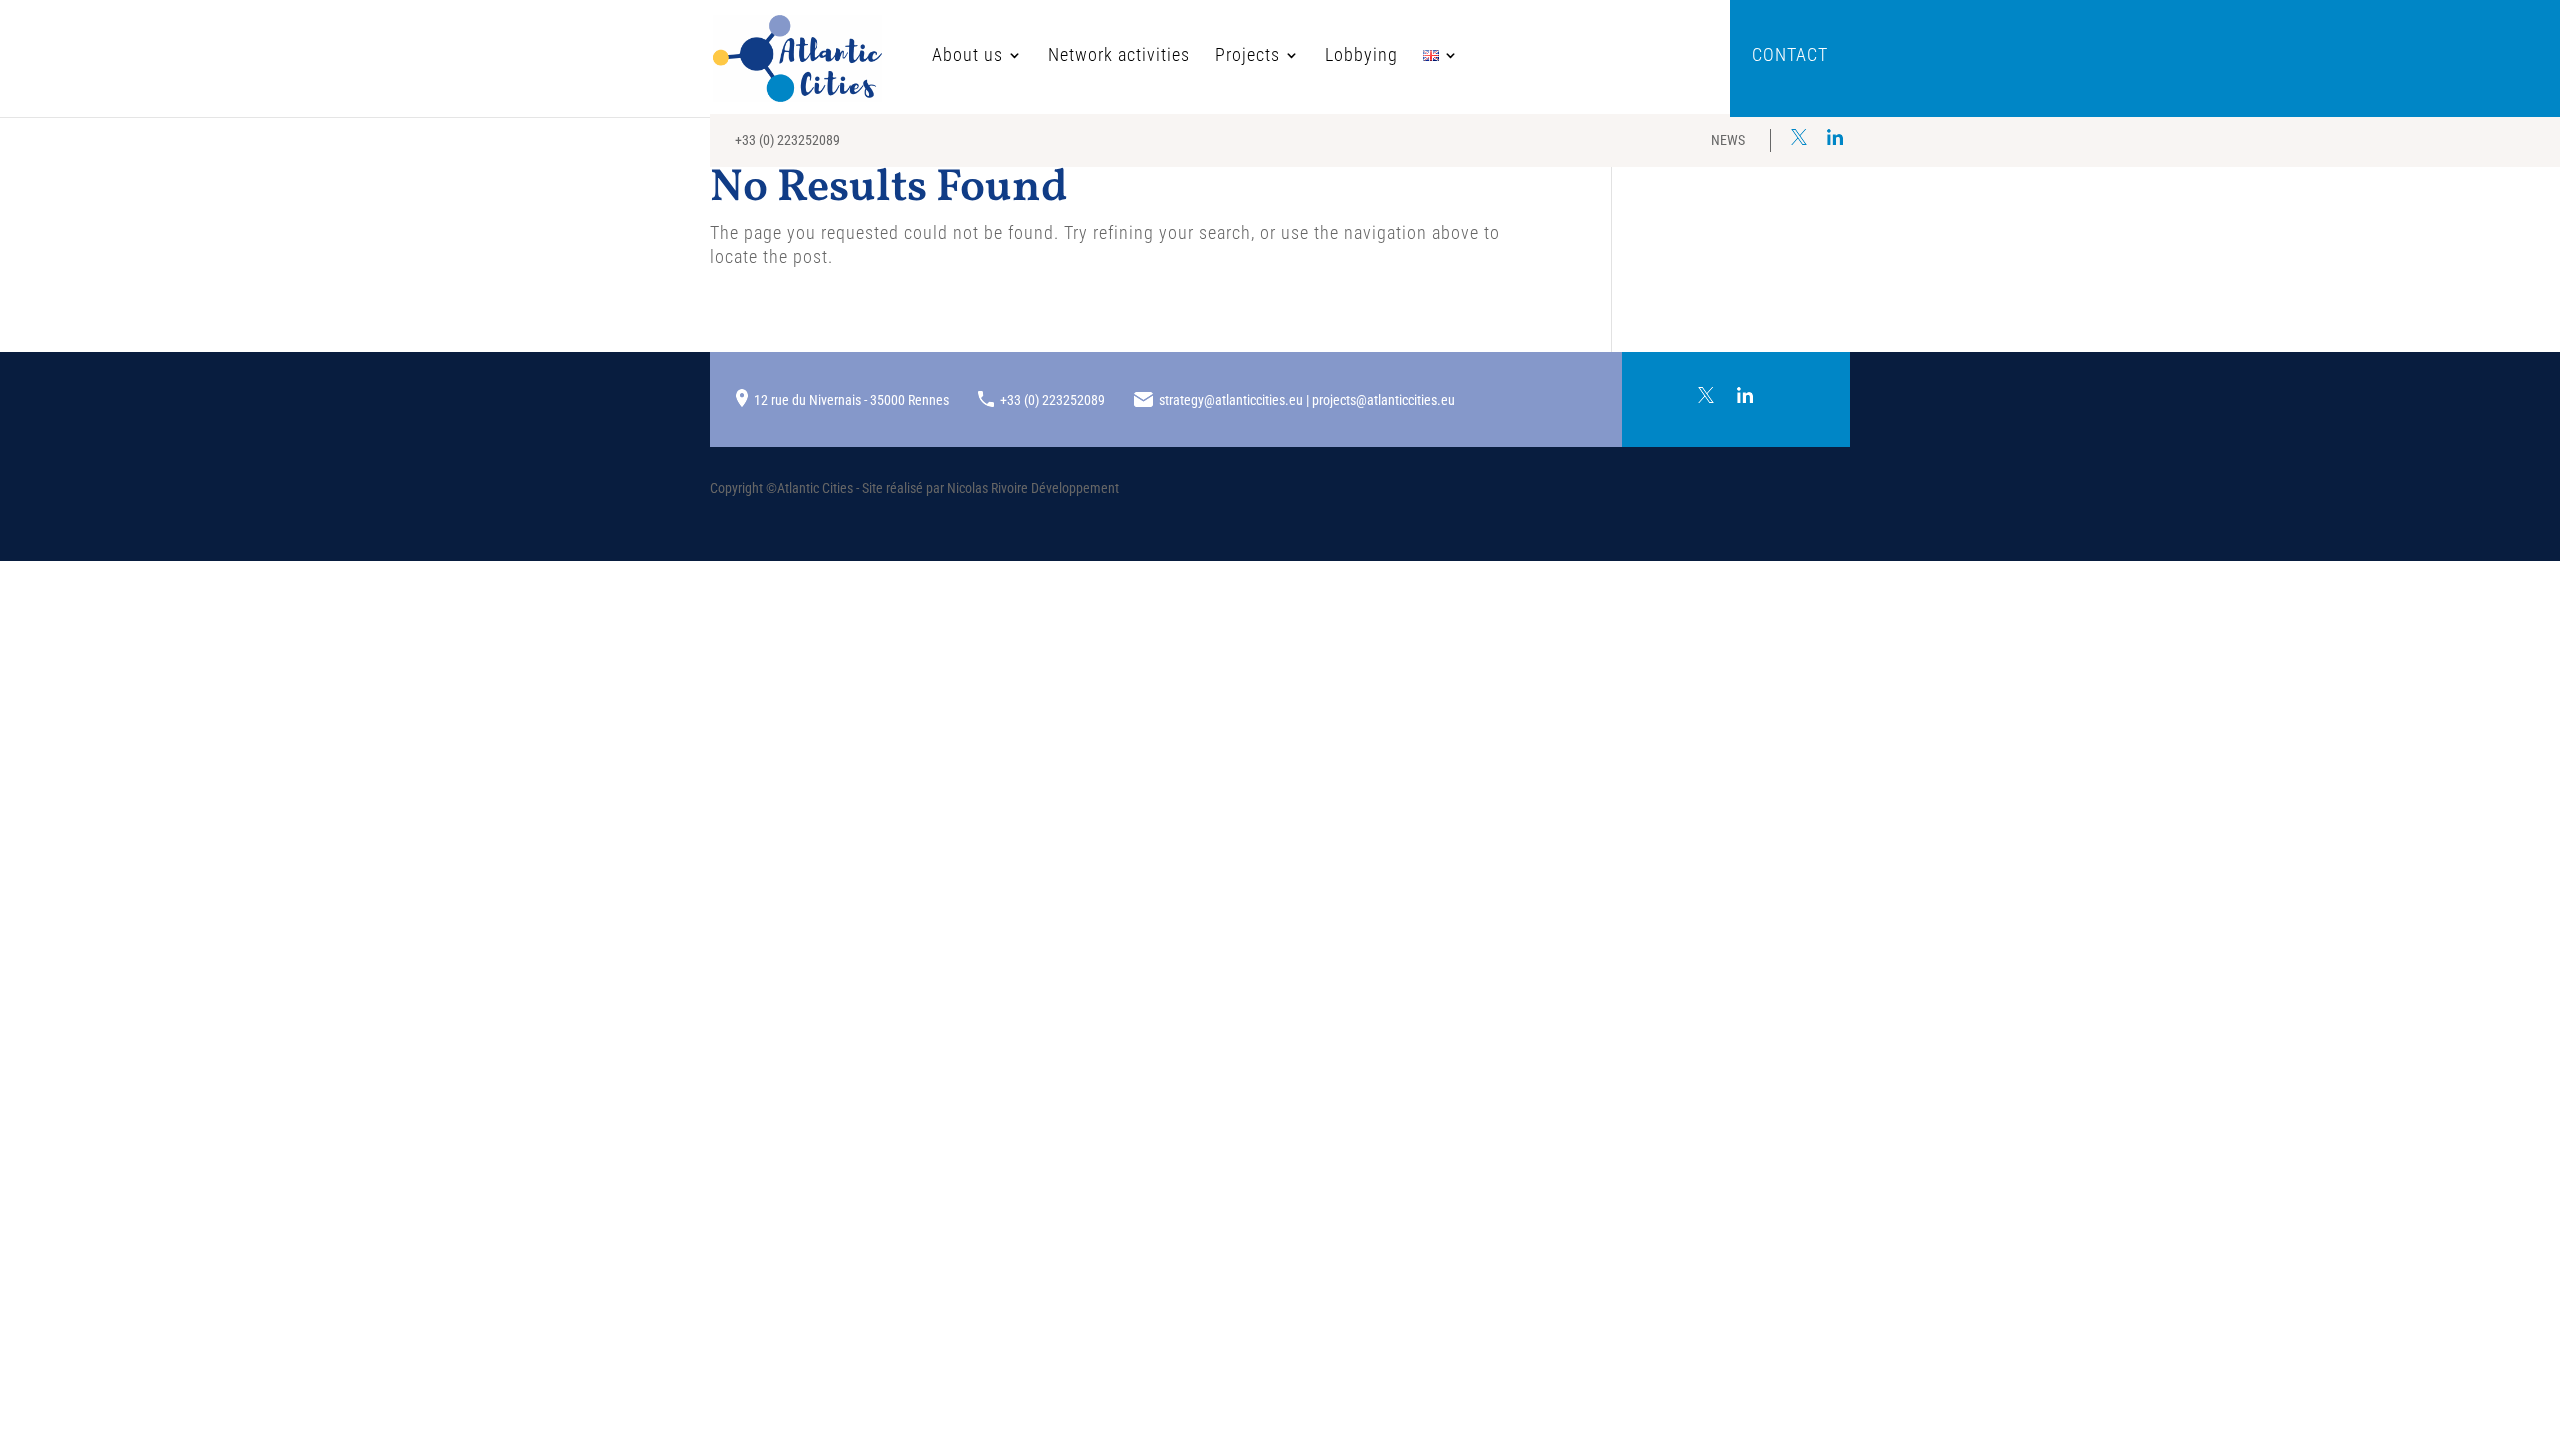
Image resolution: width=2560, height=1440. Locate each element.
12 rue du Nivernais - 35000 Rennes (851, 400)
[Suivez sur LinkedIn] (1835, 137)
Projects (1247, 56)
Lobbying (1361, 56)
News (1728, 140)
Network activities (1119, 56)
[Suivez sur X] (1799, 137)
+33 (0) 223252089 (787, 140)
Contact (1790, 56)
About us (967, 56)
